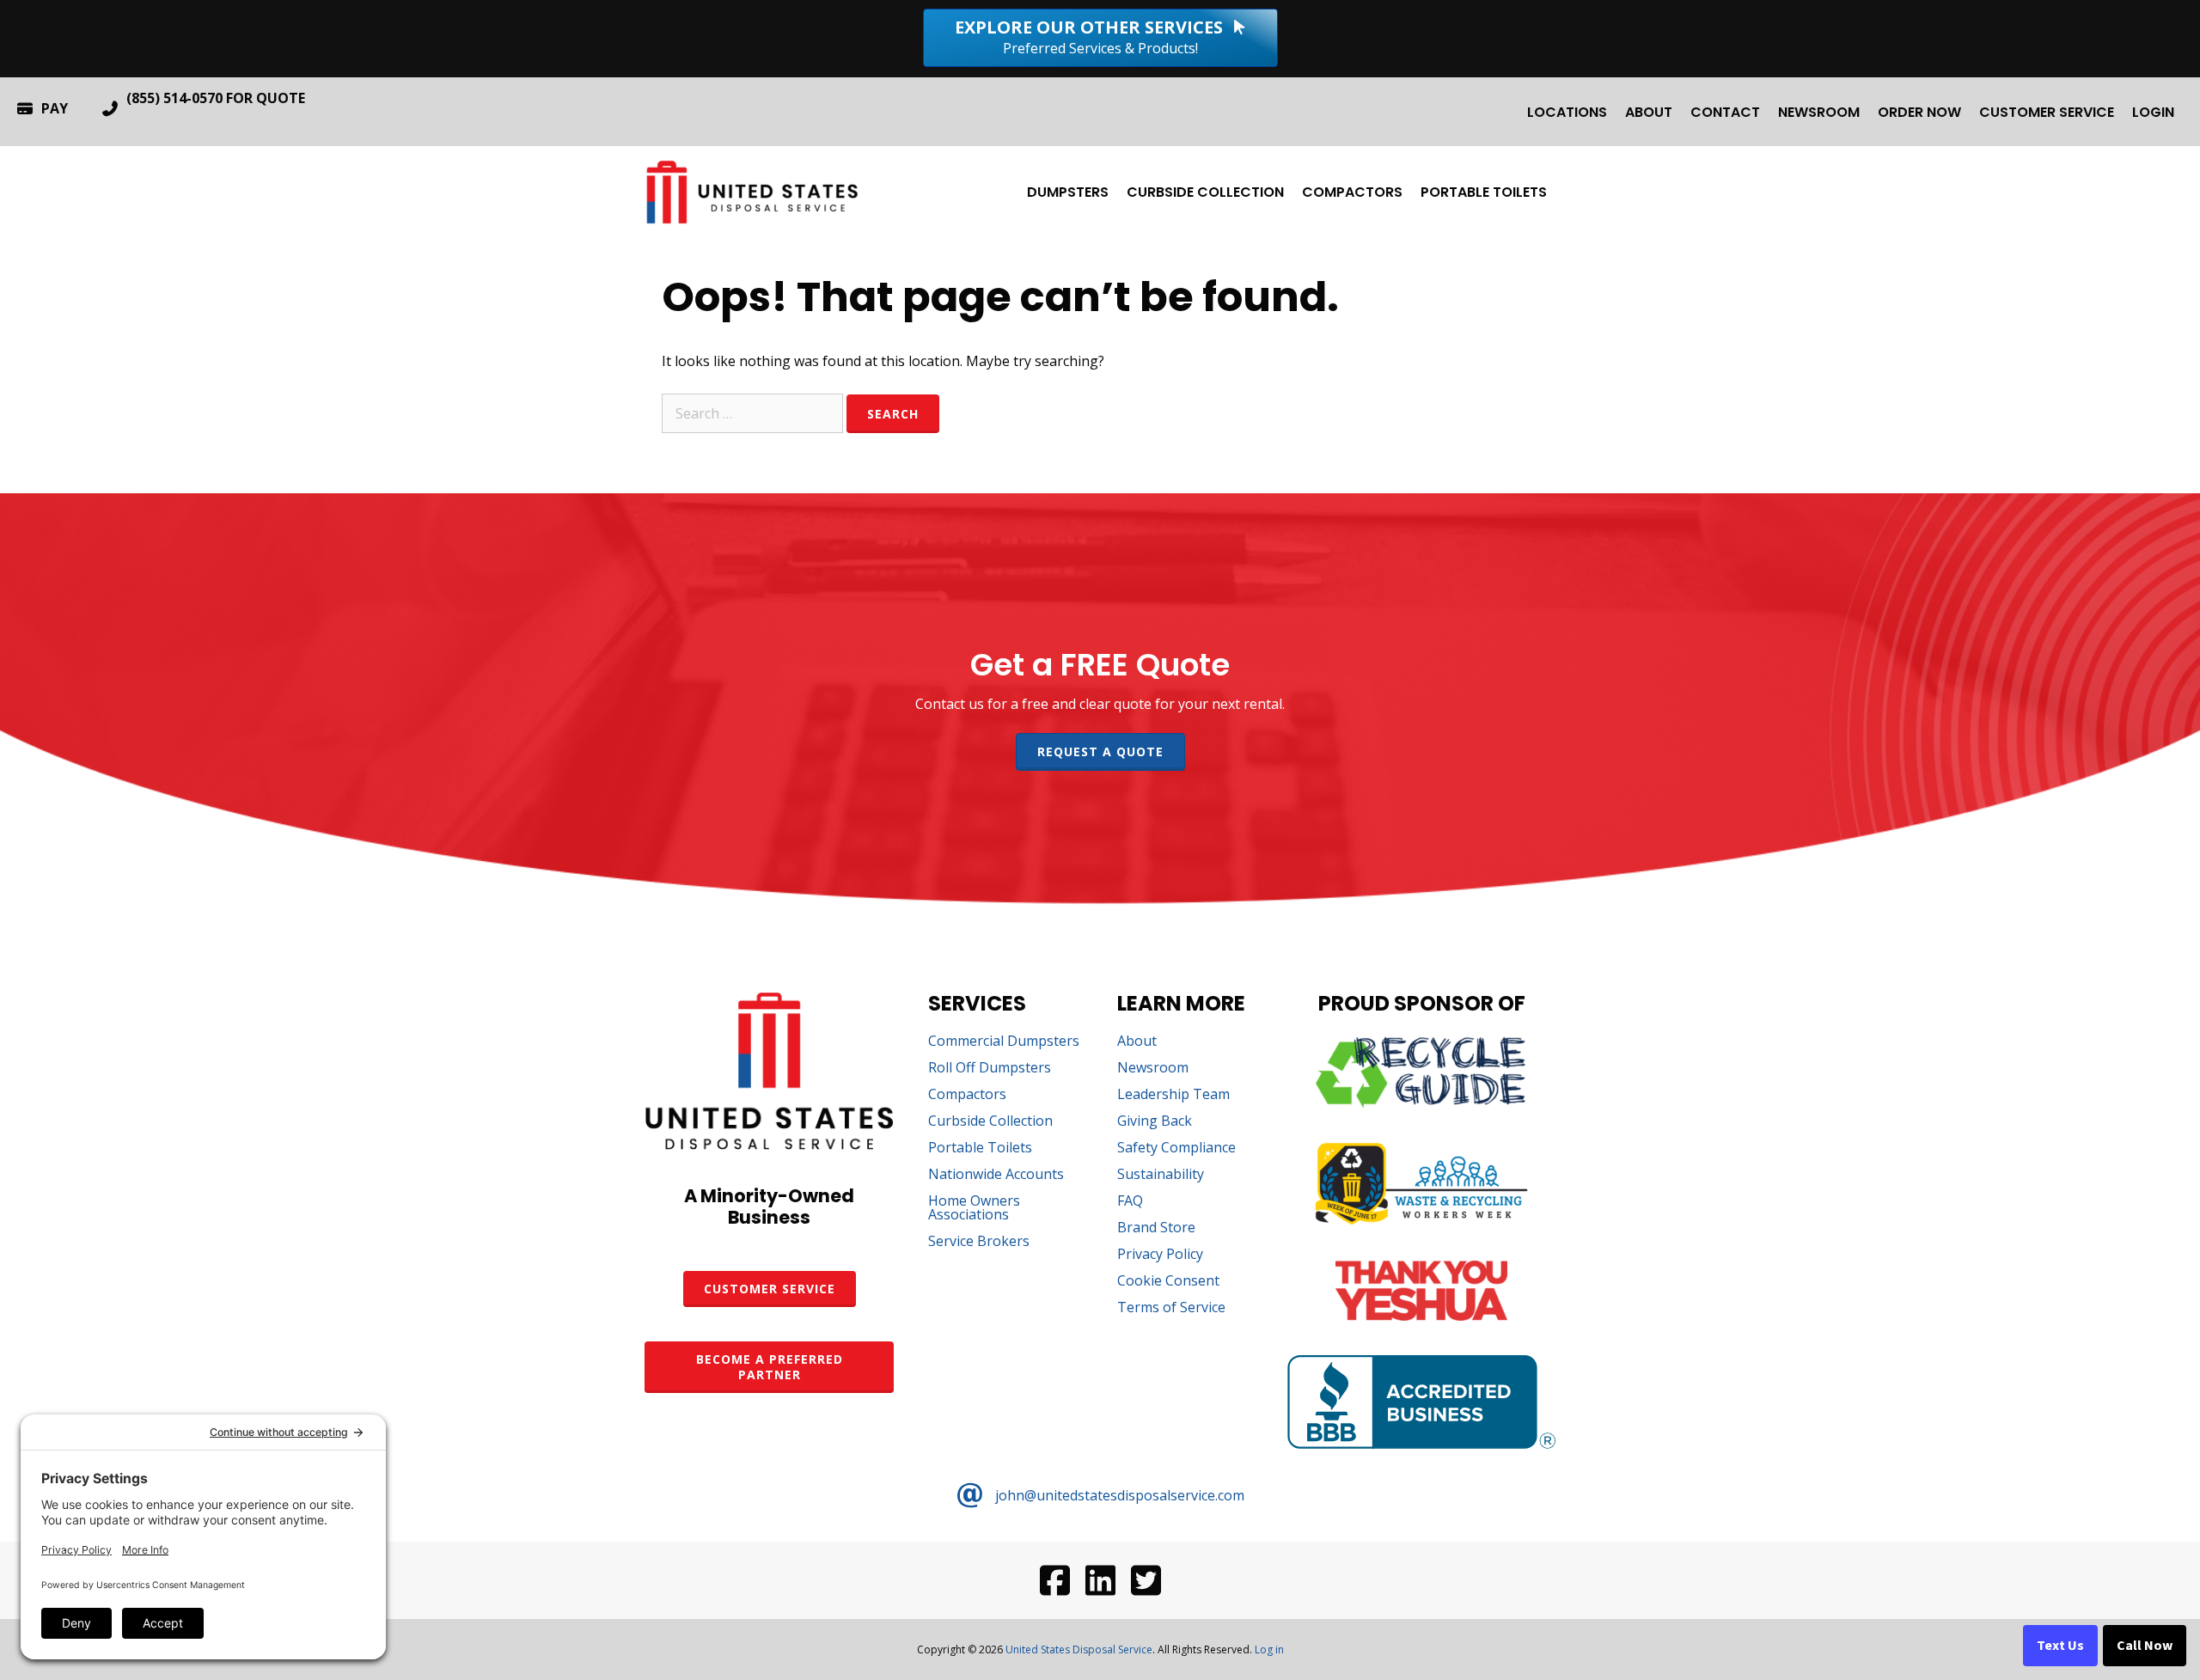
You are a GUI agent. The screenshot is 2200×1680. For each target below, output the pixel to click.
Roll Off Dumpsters (990, 1069)
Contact (1725, 112)
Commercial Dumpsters (1004, 1042)
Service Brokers (979, 1242)
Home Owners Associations (974, 1209)
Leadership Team (1173, 1095)
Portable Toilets (1484, 192)
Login (2153, 112)
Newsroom (1819, 112)
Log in (1269, 1649)
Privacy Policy (1160, 1255)
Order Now (1919, 112)
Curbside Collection (1205, 192)
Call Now (2145, 1646)
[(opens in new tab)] (1421, 1103)
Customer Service (2047, 112)
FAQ (1130, 1202)
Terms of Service (1171, 1308)
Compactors (1352, 192)
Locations (1567, 112)
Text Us (2060, 1646)
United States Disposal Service (1079, 1649)
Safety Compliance (1176, 1149)
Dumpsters (1068, 192)
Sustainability (1161, 1175)
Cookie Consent (1168, 1282)
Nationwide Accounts (996, 1175)
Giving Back (1155, 1122)
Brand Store (1156, 1228)
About (1649, 112)
